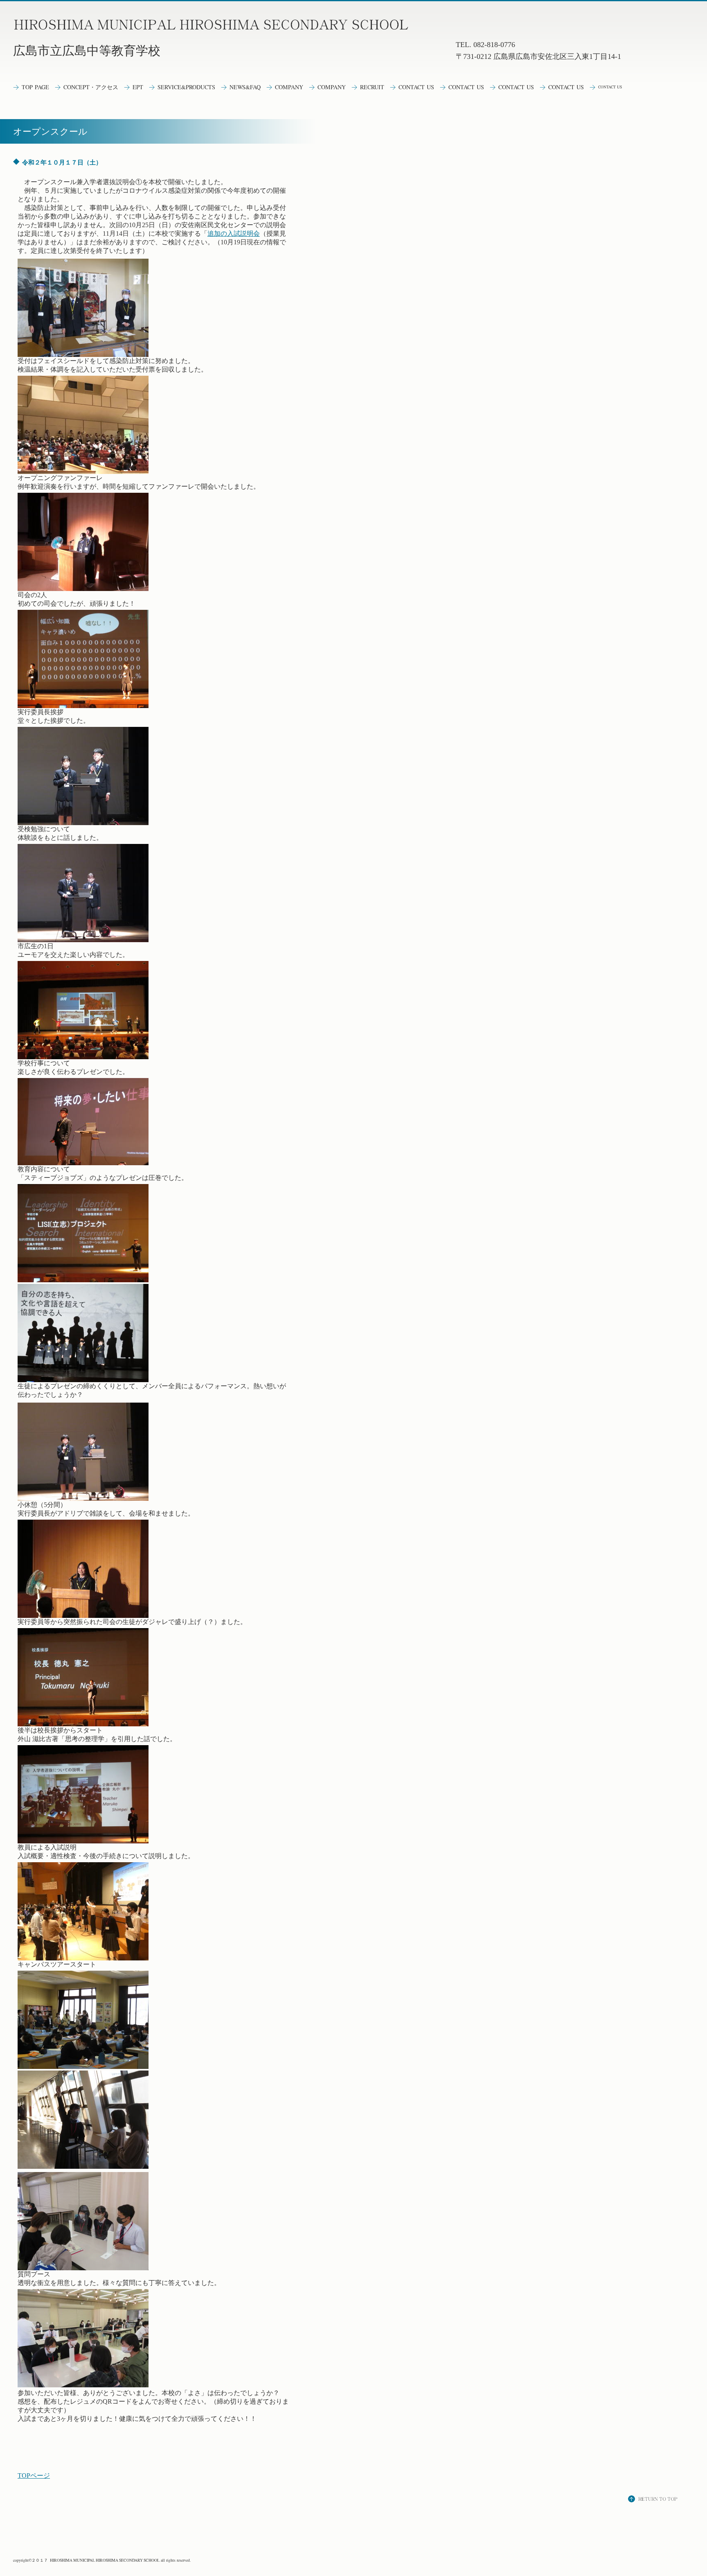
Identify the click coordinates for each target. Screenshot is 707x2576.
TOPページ (34, 2476)
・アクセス (91, 87)
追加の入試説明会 (234, 233)
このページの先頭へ (654, 2500)
